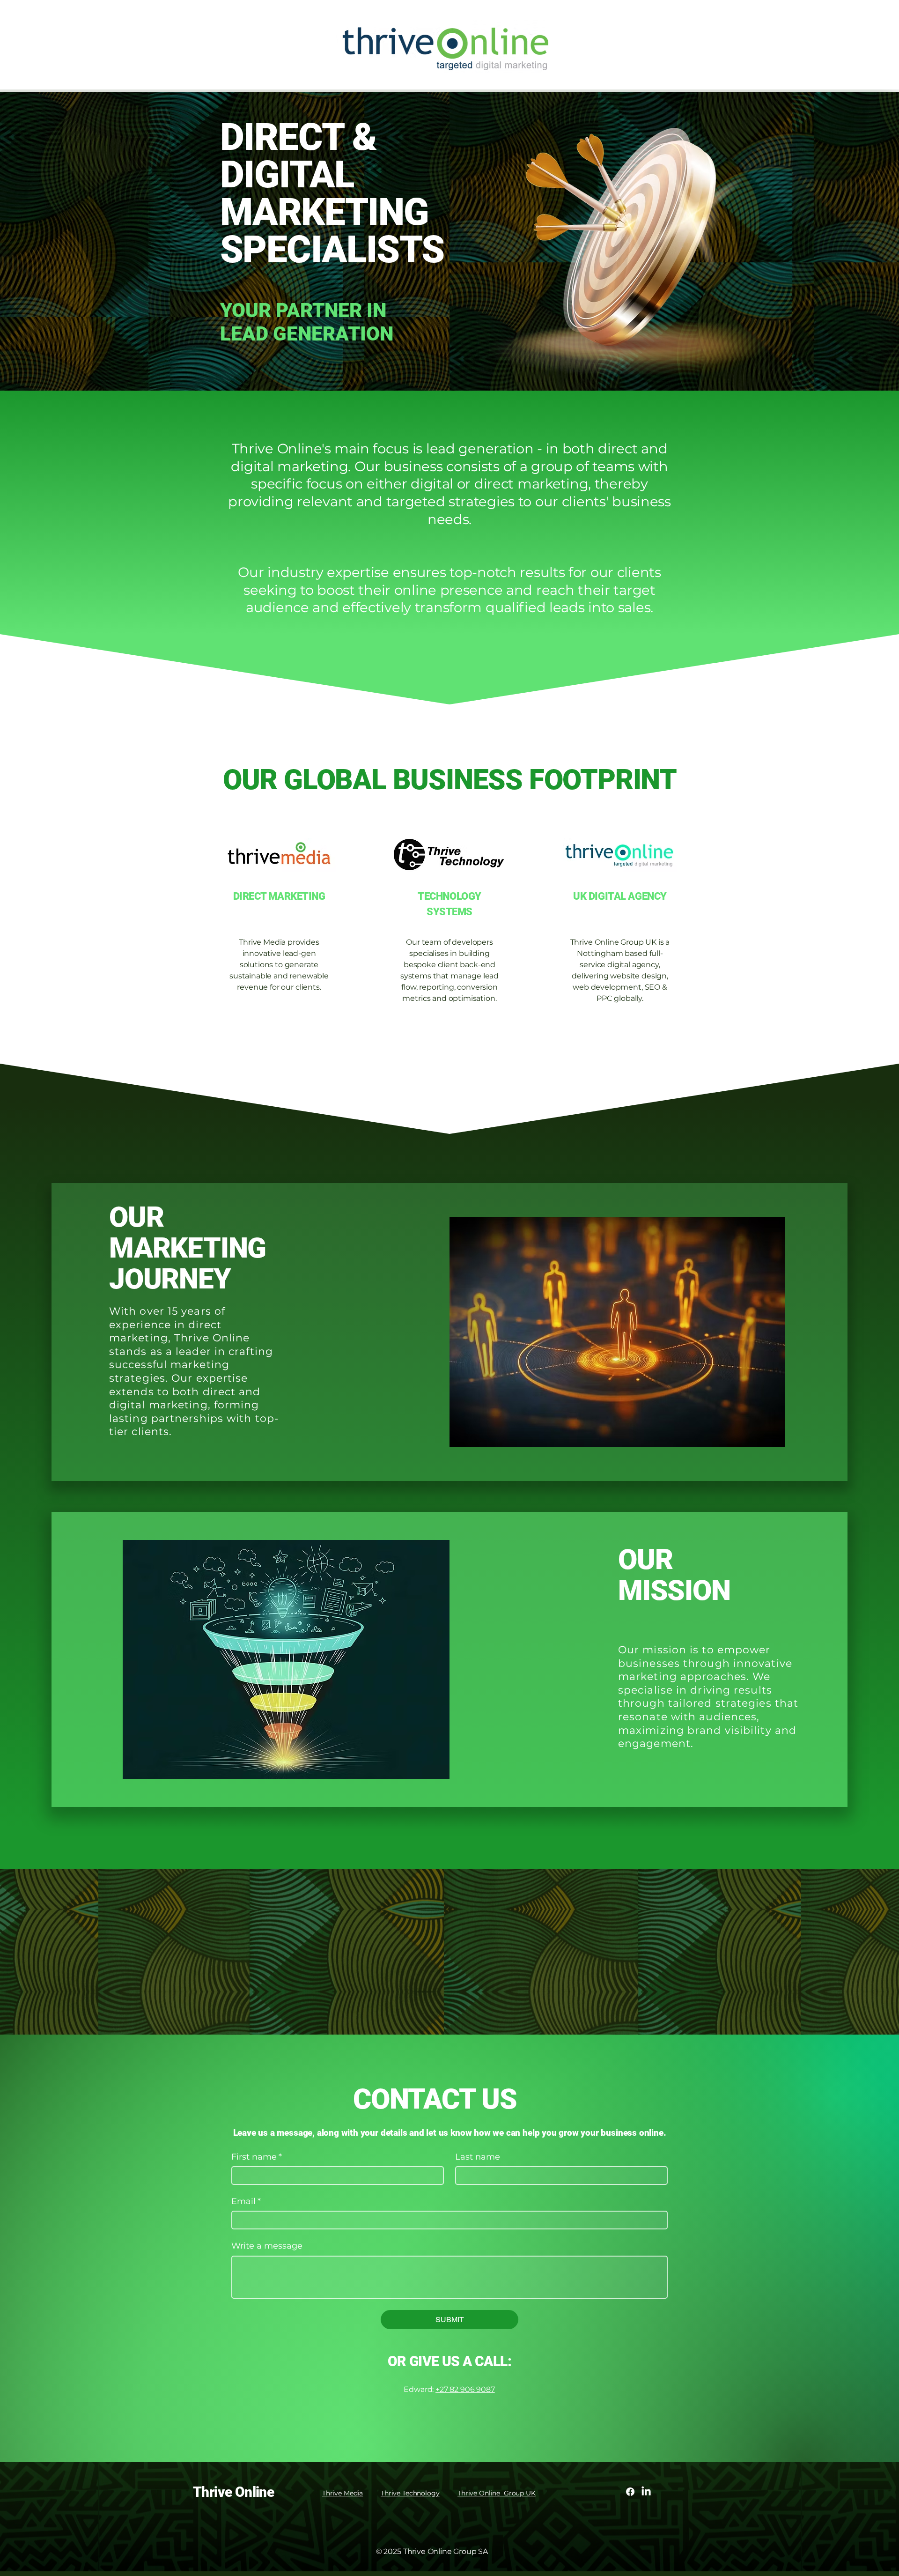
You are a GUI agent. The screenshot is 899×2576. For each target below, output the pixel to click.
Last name (478, 2157)
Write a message (267, 2246)
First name (257, 2157)
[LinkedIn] (646, 2492)
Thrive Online (233, 2492)
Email (246, 2201)
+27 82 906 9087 (465, 2389)
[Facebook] (630, 2492)
